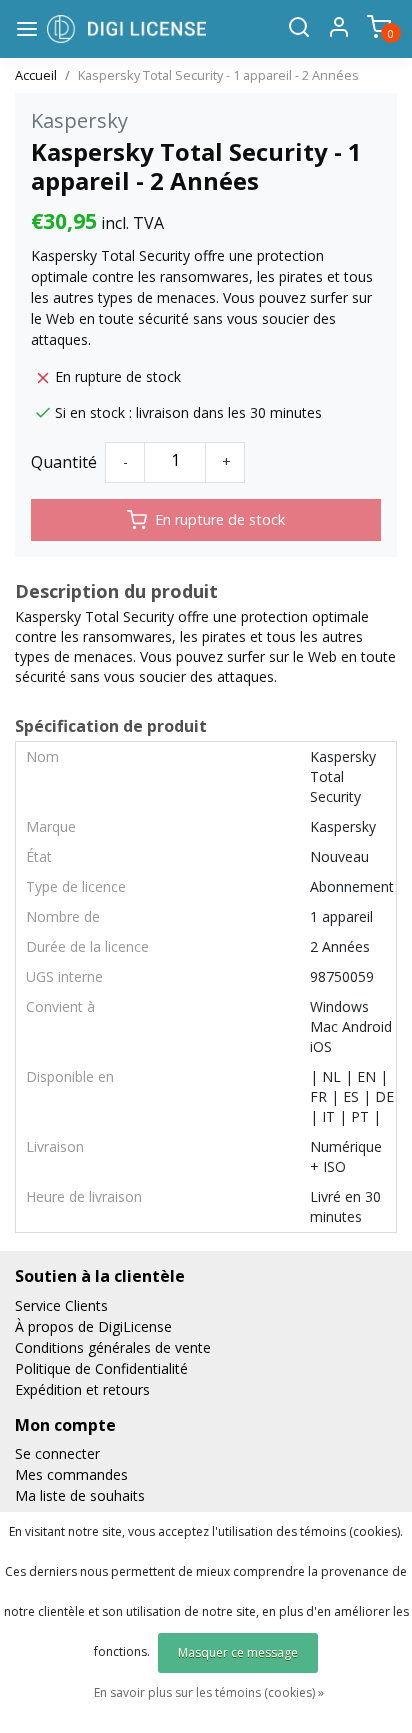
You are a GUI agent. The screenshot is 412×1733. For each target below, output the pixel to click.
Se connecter (57, 1453)
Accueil (36, 75)
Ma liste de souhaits (80, 1495)
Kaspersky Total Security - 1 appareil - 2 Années (218, 75)
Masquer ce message (238, 1652)
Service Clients (61, 1305)
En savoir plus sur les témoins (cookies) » (209, 1692)
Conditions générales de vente (113, 1347)
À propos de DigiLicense (93, 1326)
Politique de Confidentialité (101, 1368)
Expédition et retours (82, 1389)
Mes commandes (71, 1474)
